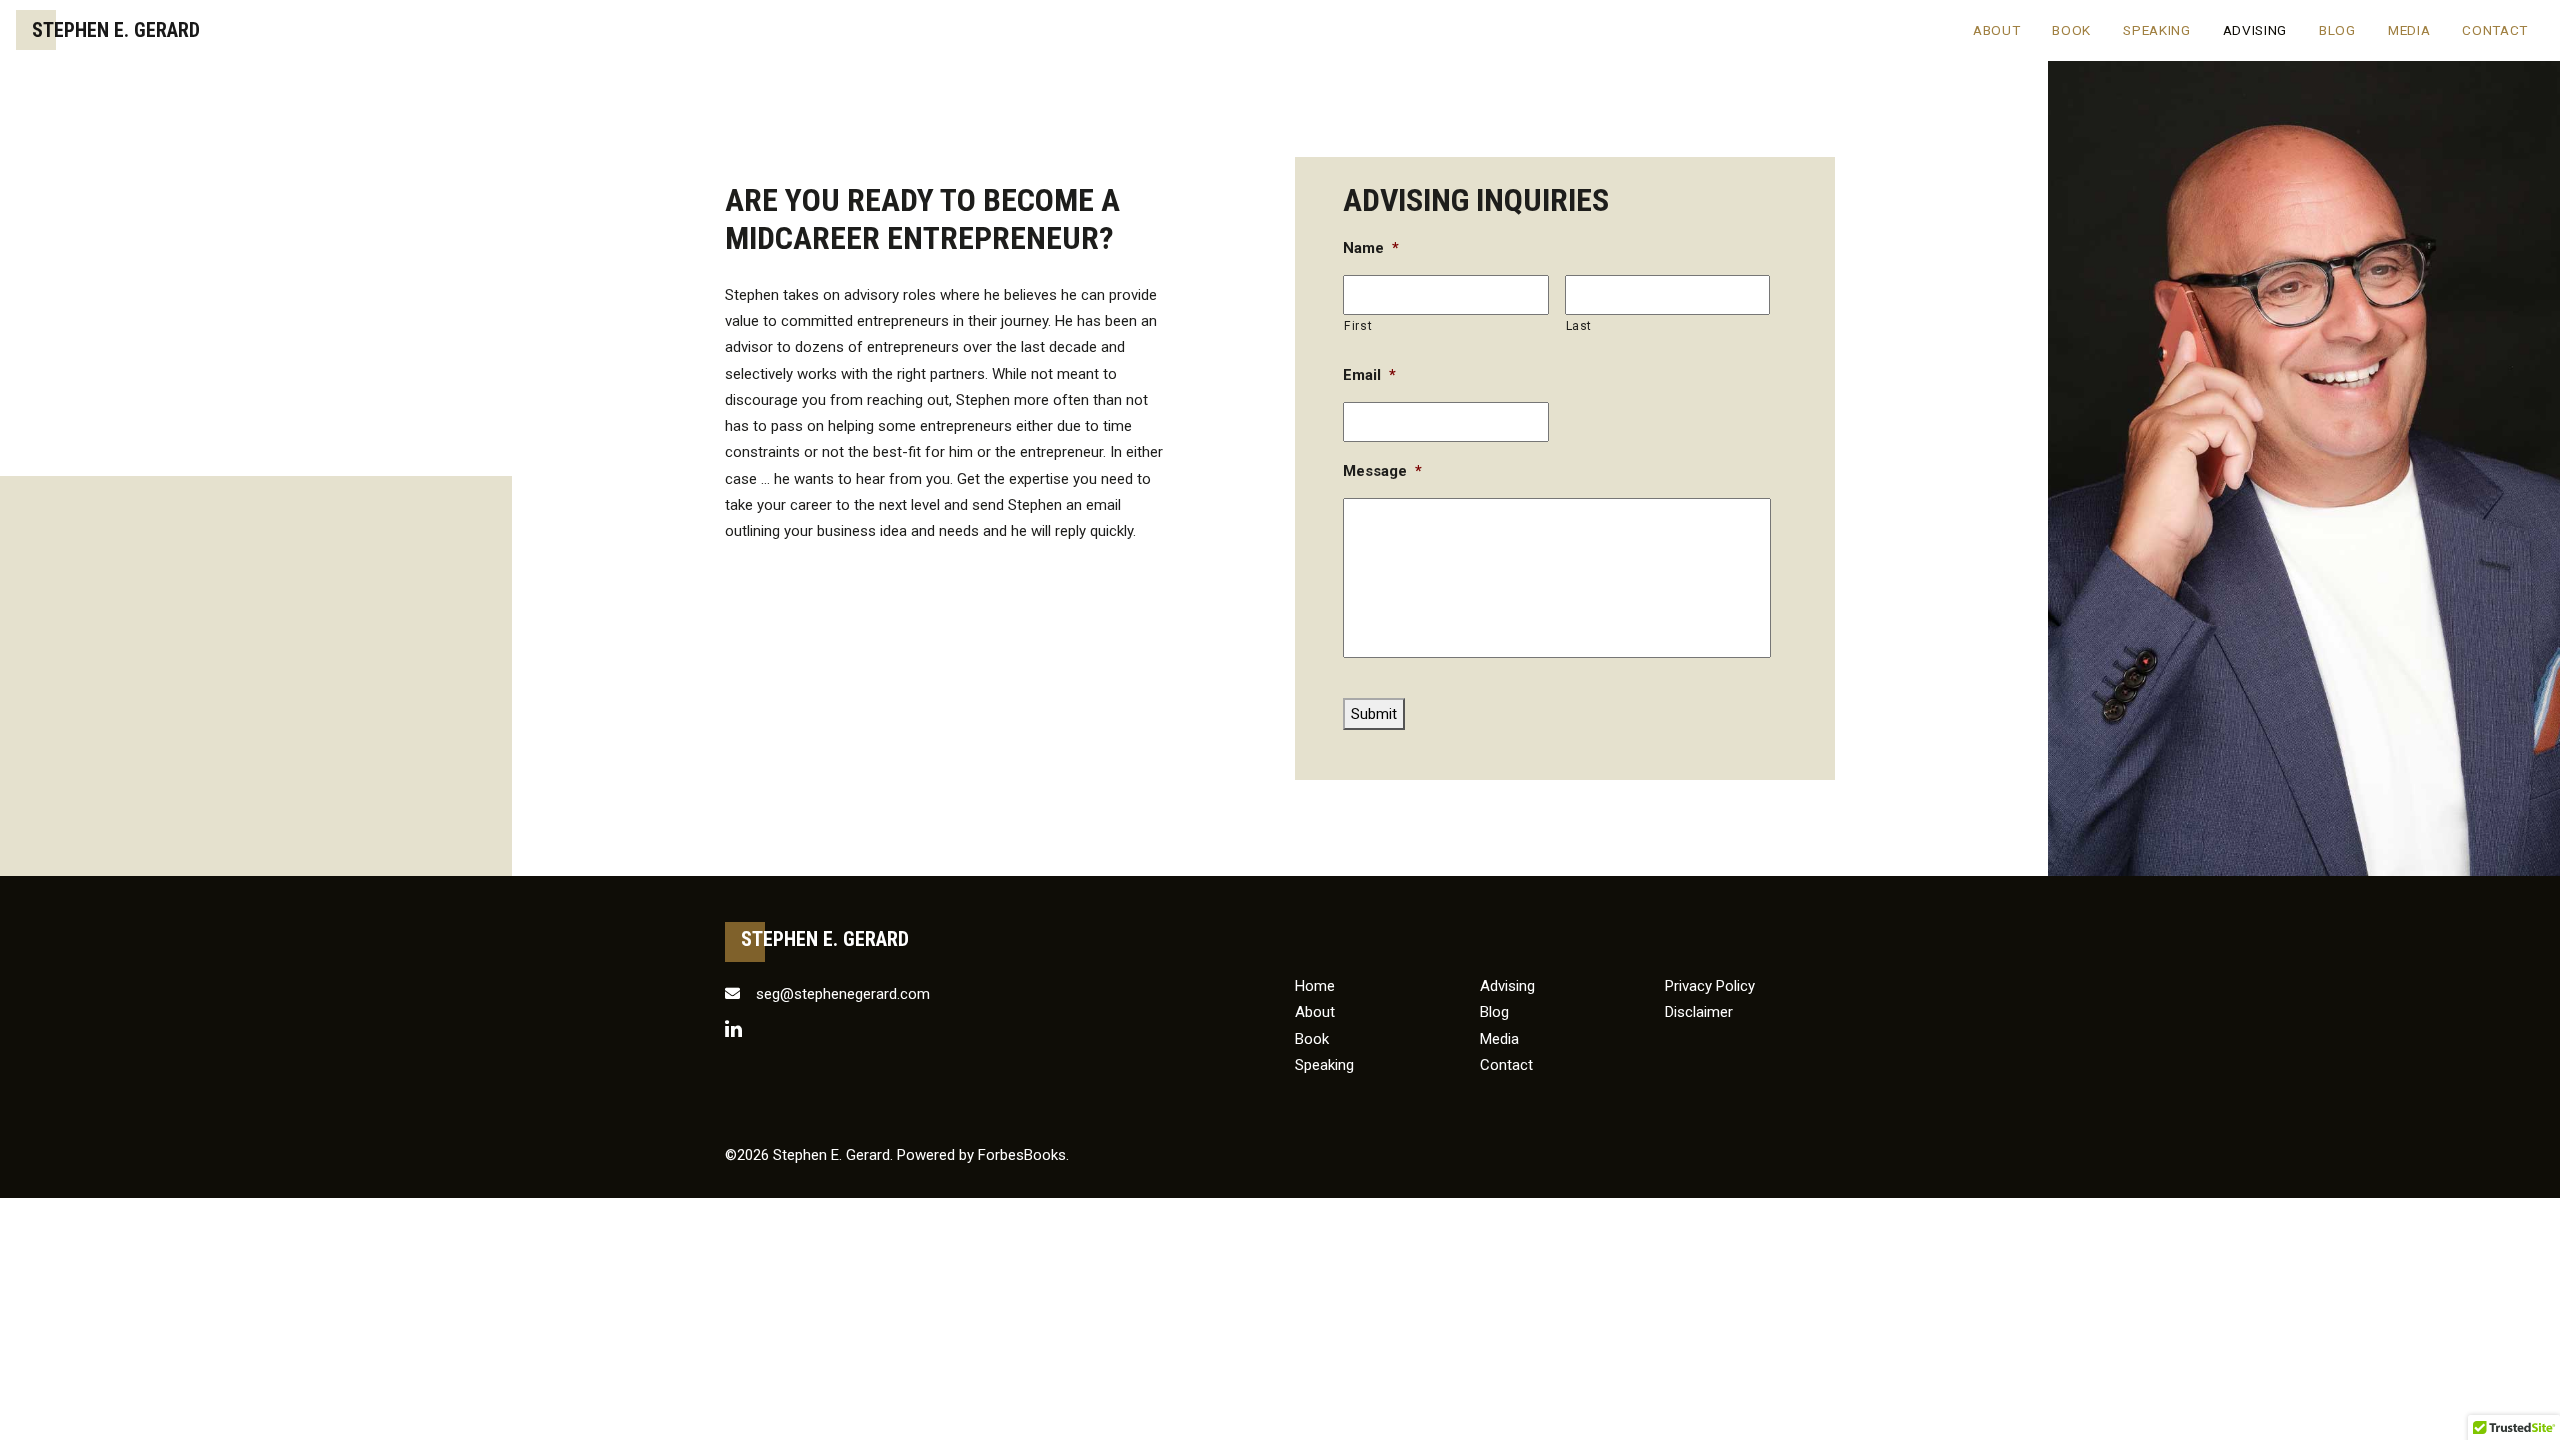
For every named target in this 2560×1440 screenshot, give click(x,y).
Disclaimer (1699, 1012)
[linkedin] (733, 1028)
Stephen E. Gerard (116, 30)
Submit (1374, 714)
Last (1579, 326)
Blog (2337, 30)
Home (1315, 986)
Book (2071, 30)
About (1996, 30)
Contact (2495, 30)
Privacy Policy (1710, 986)
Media (2409, 30)
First (1358, 326)
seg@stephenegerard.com (841, 994)
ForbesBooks (1022, 1155)
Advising (2255, 30)
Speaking (2156, 30)
